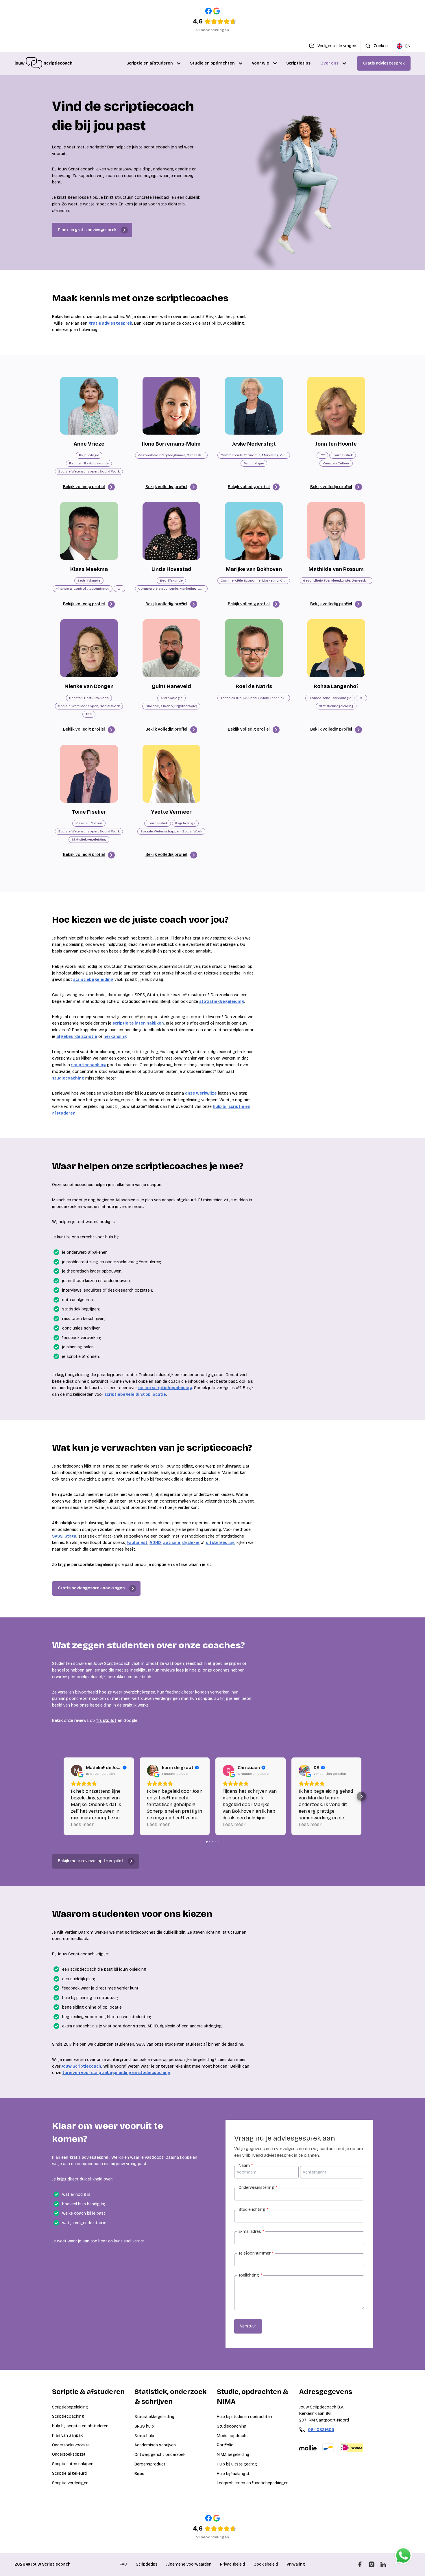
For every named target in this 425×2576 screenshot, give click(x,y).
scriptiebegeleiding (93, 980)
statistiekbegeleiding (222, 1002)
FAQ (123, 2564)
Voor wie (260, 63)
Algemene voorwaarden (189, 2564)
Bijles (139, 2474)
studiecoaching (68, 1078)
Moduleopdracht (232, 2436)
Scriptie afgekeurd (69, 2473)
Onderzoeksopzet (69, 2454)
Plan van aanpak (67, 2436)
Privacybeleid (232, 2564)
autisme (172, 1543)
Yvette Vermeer (171, 812)
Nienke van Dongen (89, 686)
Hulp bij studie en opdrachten (244, 2417)
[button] (64, 1796)
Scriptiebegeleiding (70, 2407)
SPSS (57, 1536)
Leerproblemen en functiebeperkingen (253, 2483)
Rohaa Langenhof (336, 686)
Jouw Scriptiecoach (81, 2066)
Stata (70, 1536)
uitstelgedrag (220, 1543)
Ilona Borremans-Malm (171, 444)
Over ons (329, 63)
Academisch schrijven (155, 2445)
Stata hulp (144, 2436)
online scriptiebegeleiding (165, 1388)
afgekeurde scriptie (77, 1037)
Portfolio (225, 2445)
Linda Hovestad (171, 569)
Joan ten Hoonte (336, 444)
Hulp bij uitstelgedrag (237, 2464)
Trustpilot (106, 1721)
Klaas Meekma (89, 569)
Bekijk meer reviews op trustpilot (91, 1861)
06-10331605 (321, 2430)
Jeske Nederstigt (254, 444)
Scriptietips (298, 63)
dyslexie (191, 1543)
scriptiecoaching (88, 1065)
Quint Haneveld (171, 686)
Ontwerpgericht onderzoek (160, 2455)
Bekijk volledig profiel (84, 487)
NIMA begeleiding (233, 2455)
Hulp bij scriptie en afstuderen (80, 2426)
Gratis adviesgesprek (384, 63)
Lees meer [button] (82, 1824)
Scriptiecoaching (68, 2416)
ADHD (155, 1543)
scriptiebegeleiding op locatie (135, 1394)
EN (408, 46)
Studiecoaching (232, 2426)
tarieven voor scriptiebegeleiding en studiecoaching (116, 2073)
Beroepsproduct (150, 2464)
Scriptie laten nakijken (73, 2464)
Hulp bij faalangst (233, 2474)
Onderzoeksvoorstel (71, 2445)
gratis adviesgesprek (110, 323)
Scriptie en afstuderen (150, 63)
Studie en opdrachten (212, 63)
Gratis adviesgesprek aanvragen (91, 1588)
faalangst (137, 1543)
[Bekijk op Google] (77, 1770)
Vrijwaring (296, 2564)
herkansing (115, 1037)
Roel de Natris (254, 686)
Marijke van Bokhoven (254, 569)
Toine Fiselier (89, 812)
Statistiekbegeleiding (155, 2417)
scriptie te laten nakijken (138, 1023)
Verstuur (248, 2326)
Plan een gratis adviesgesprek (87, 230)
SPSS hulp (144, 2426)
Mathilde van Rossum (336, 569)
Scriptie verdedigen (70, 2483)
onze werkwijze (201, 1093)
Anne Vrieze (89, 444)
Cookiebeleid (266, 2564)
